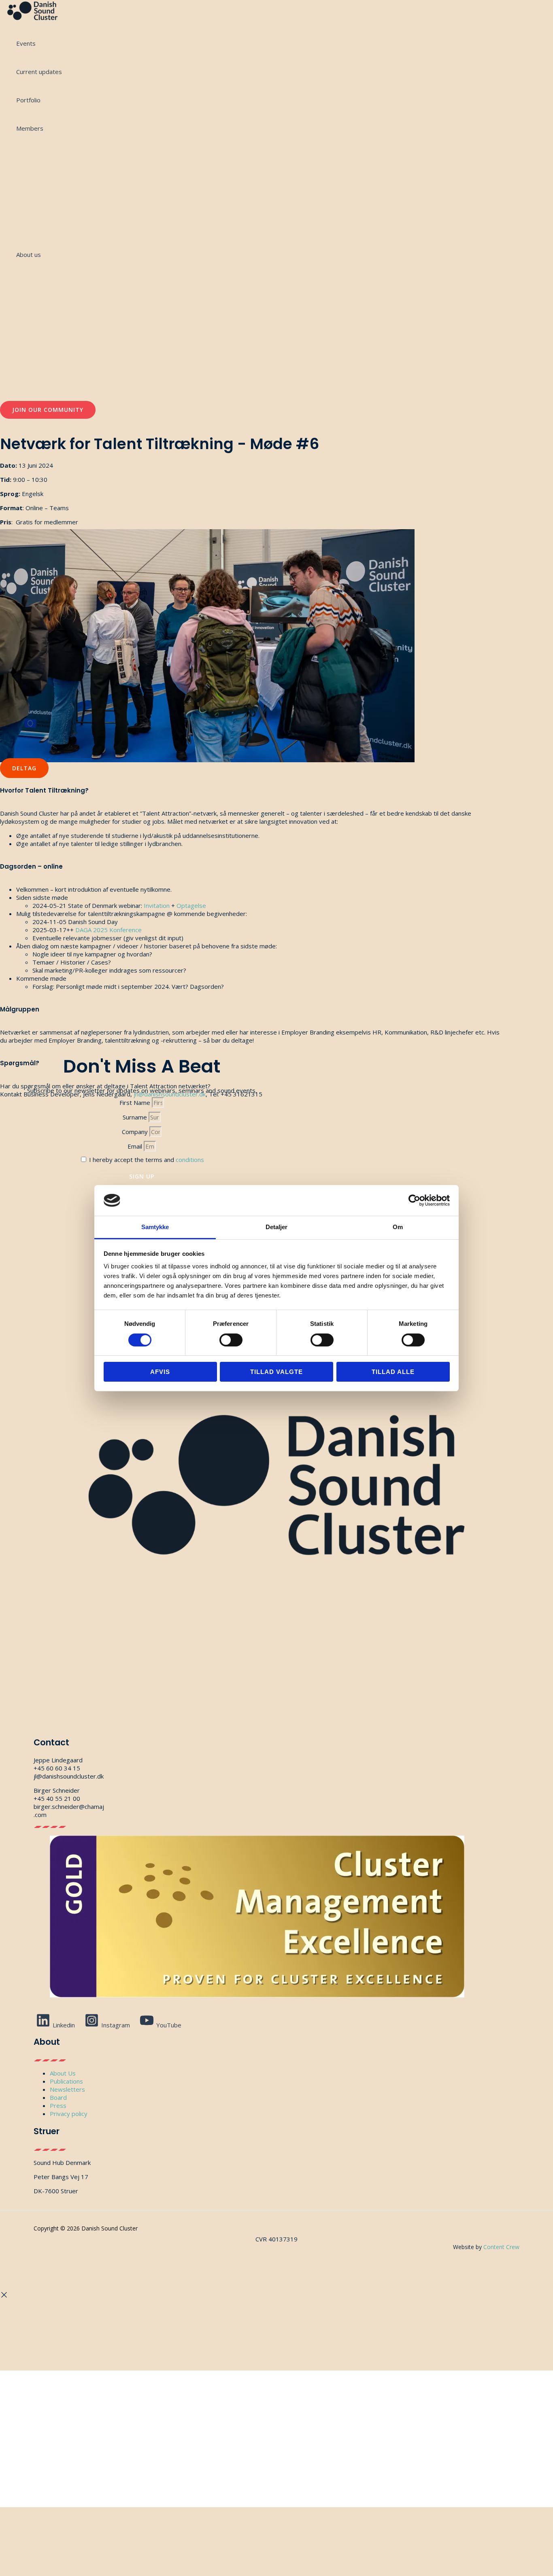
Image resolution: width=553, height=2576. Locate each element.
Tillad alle (393, 1372)
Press (58, 2105)
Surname (136, 1117)
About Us (63, 2073)
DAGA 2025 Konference (108, 930)
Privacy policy (69, 2114)
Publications (66, 2081)
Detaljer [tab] (277, 1227)
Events (26, 43)
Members (30, 128)
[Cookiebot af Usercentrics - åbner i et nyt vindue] (414, 1200)
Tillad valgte (276, 1372)
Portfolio (28, 100)
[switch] (231, 1340)
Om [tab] (398, 1227)
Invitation (157, 905)
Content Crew (501, 2247)
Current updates (39, 72)
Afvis (160, 1372)
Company (136, 1132)
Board (58, 2097)
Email (136, 1146)
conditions (190, 1160)
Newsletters (67, 2089)
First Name (136, 1102)
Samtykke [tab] (155, 1227)
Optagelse (191, 905)
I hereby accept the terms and (147, 1160)
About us (29, 254)
